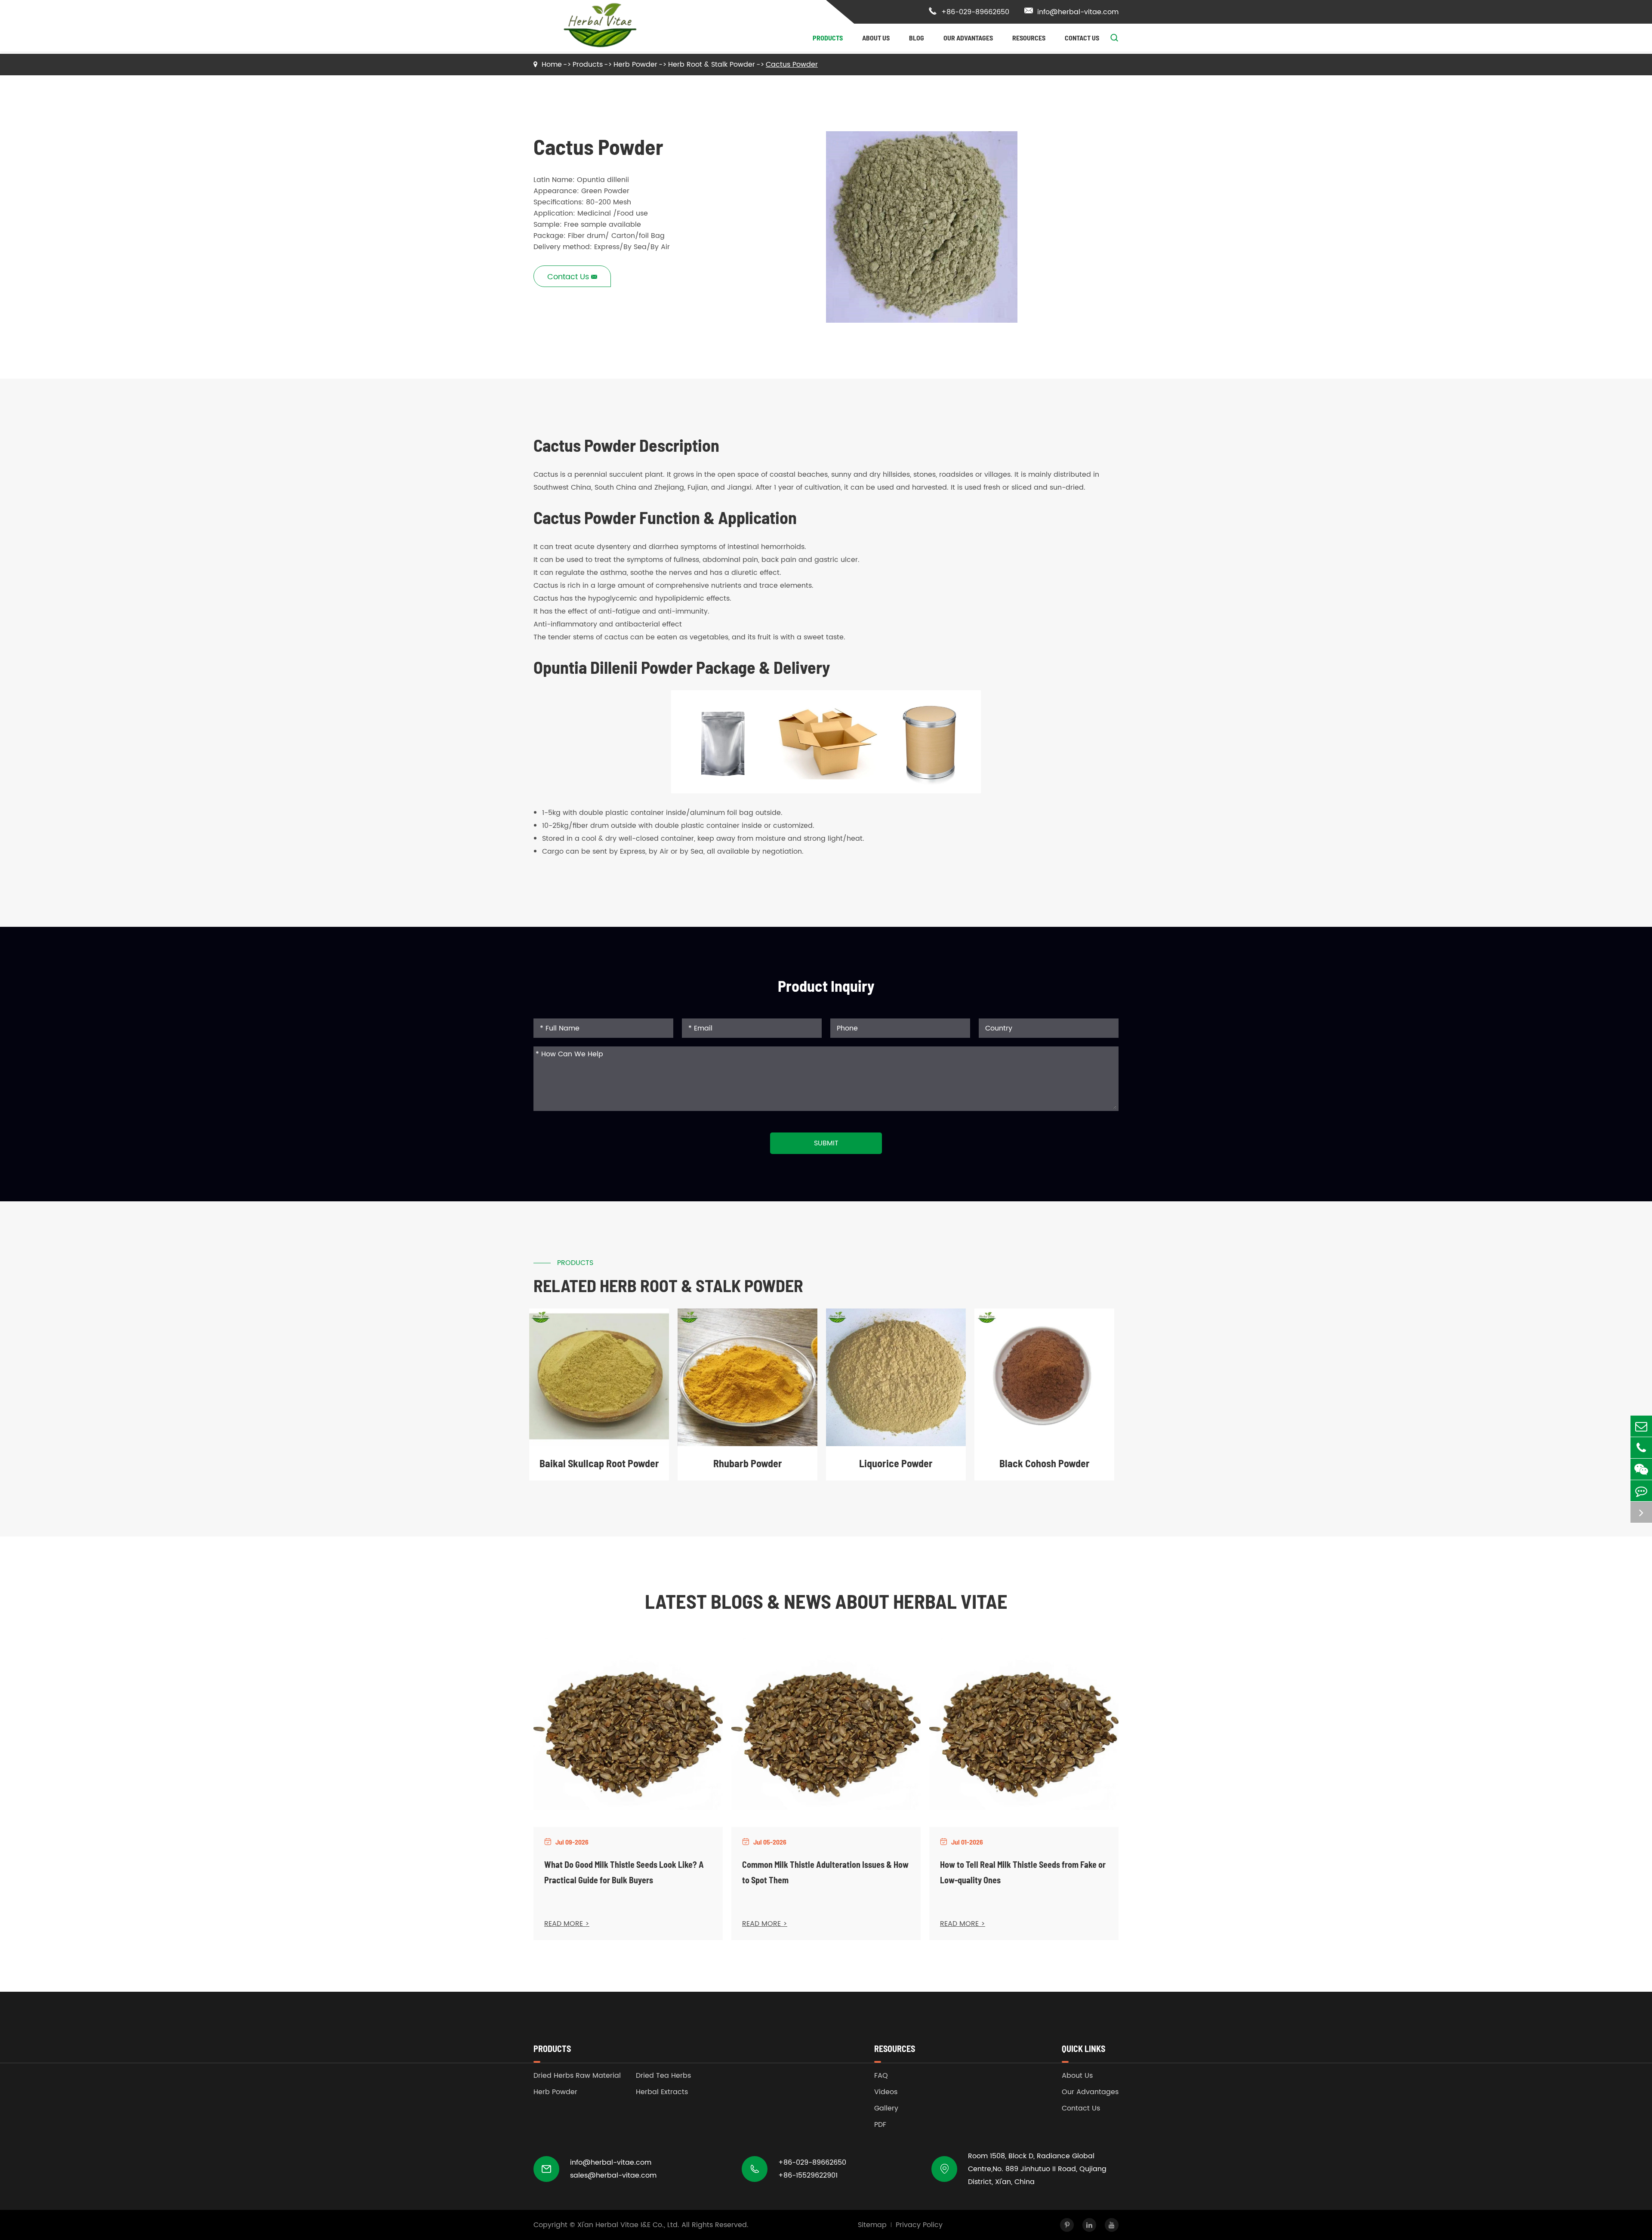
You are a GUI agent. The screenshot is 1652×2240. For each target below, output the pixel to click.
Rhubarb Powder (748, 1463)
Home (552, 65)
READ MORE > (567, 1924)
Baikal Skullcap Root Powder (599, 1463)
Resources (1029, 38)
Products (828, 38)
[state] (1641, 1512)
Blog (917, 38)
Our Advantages (968, 38)
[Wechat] (1641, 1469)
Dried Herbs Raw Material (577, 2076)
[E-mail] (1641, 1426)
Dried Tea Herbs (663, 2076)
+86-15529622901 (808, 2175)
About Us (876, 38)
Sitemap (872, 2225)
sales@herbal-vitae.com (613, 2175)
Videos (886, 2092)
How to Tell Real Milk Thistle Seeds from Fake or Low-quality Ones (1023, 1872)
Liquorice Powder (896, 1463)
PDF (880, 2125)
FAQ (881, 2076)
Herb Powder (635, 65)
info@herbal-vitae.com (1071, 12)
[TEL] (1641, 1448)
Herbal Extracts (662, 2092)
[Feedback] (1641, 1491)
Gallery (886, 2108)
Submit (826, 1143)
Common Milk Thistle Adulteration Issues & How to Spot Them (825, 1872)
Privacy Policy (919, 2225)
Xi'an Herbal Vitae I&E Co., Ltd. (628, 2225)
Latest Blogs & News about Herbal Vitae (826, 1601)
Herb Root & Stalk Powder (712, 65)
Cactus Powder (792, 65)
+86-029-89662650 (969, 12)
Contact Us (1082, 38)
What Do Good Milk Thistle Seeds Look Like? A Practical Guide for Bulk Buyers (624, 1872)
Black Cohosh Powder (1045, 1463)
